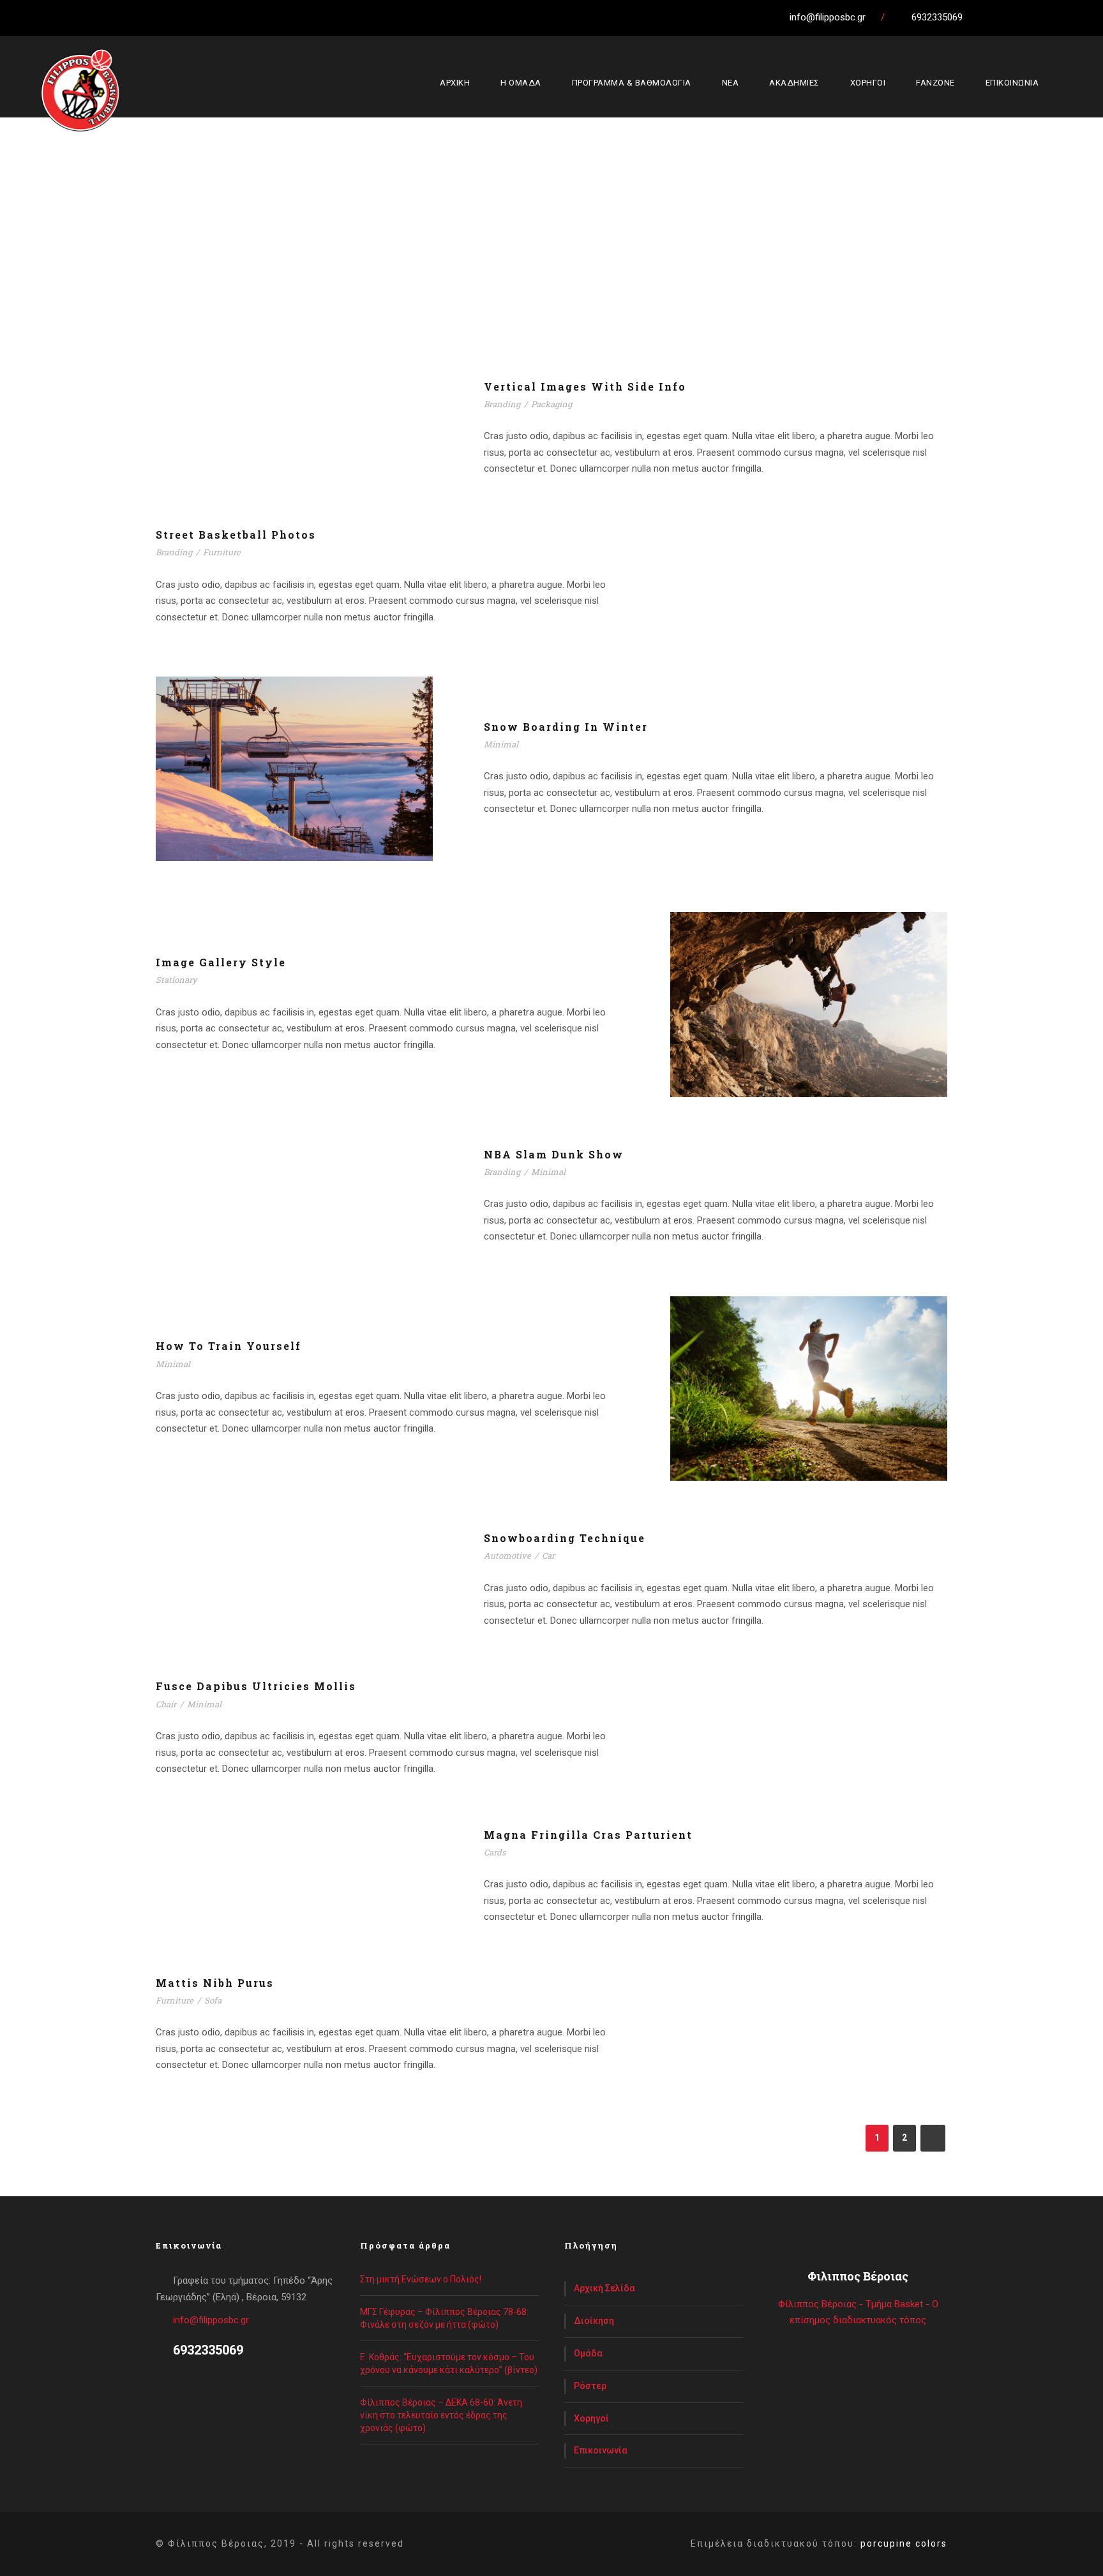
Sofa (213, 2000)
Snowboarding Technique (565, 1538)
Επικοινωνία (601, 2450)
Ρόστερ (590, 2386)
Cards (495, 1852)
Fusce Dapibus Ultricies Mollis (256, 1686)
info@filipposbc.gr (211, 2320)
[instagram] (1077, 17)
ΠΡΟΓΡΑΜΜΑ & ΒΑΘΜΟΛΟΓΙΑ (632, 83)
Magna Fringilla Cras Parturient (588, 1835)
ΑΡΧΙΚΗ (455, 83)
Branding (502, 404)
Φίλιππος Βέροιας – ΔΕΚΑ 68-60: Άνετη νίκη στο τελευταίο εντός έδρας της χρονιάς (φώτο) (441, 2415)
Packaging (551, 404)
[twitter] (1030, 17)
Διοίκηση (594, 2321)
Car (548, 1555)
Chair (166, 1704)
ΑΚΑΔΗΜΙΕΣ (794, 83)
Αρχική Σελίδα (604, 2288)
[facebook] (1006, 17)
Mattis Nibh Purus (215, 1983)
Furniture (222, 552)
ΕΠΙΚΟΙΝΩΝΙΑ (1012, 83)
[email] (982, 17)
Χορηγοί (591, 2418)
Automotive (507, 1555)
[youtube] (1053, 17)
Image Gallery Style (221, 962)
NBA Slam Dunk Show (554, 1154)
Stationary (176, 980)
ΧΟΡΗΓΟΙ (868, 83)
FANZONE (935, 83)
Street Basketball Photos (236, 535)
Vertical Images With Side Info (585, 386)
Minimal (501, 744)
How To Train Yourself (229, 1346)
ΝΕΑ (731, 83)
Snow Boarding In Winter (566, 727)
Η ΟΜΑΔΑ (521, 83)
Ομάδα (588, 2353)
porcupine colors (904, 2543)
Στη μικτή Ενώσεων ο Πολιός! (421, 2279)
